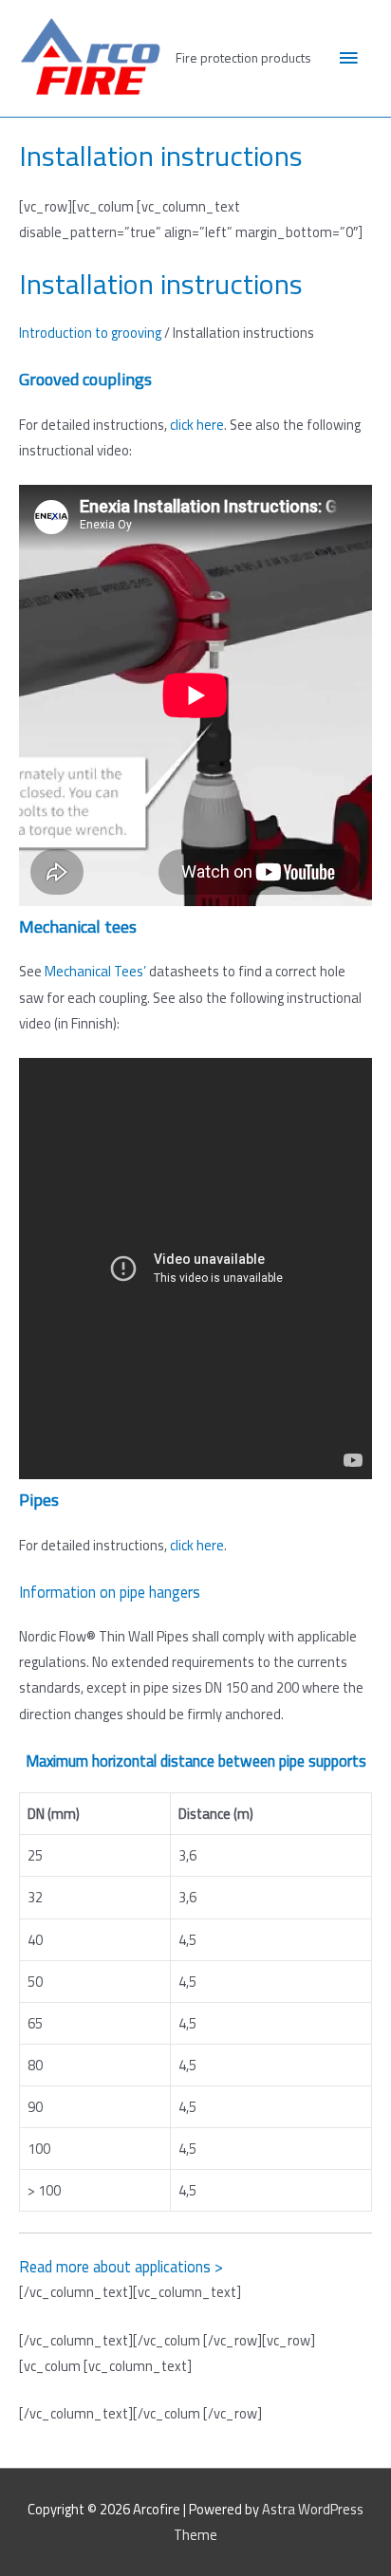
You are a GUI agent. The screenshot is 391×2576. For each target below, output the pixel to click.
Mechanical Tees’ (95, 971)
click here (197, 425)
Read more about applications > (121, 2266)
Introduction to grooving (90, 333)
